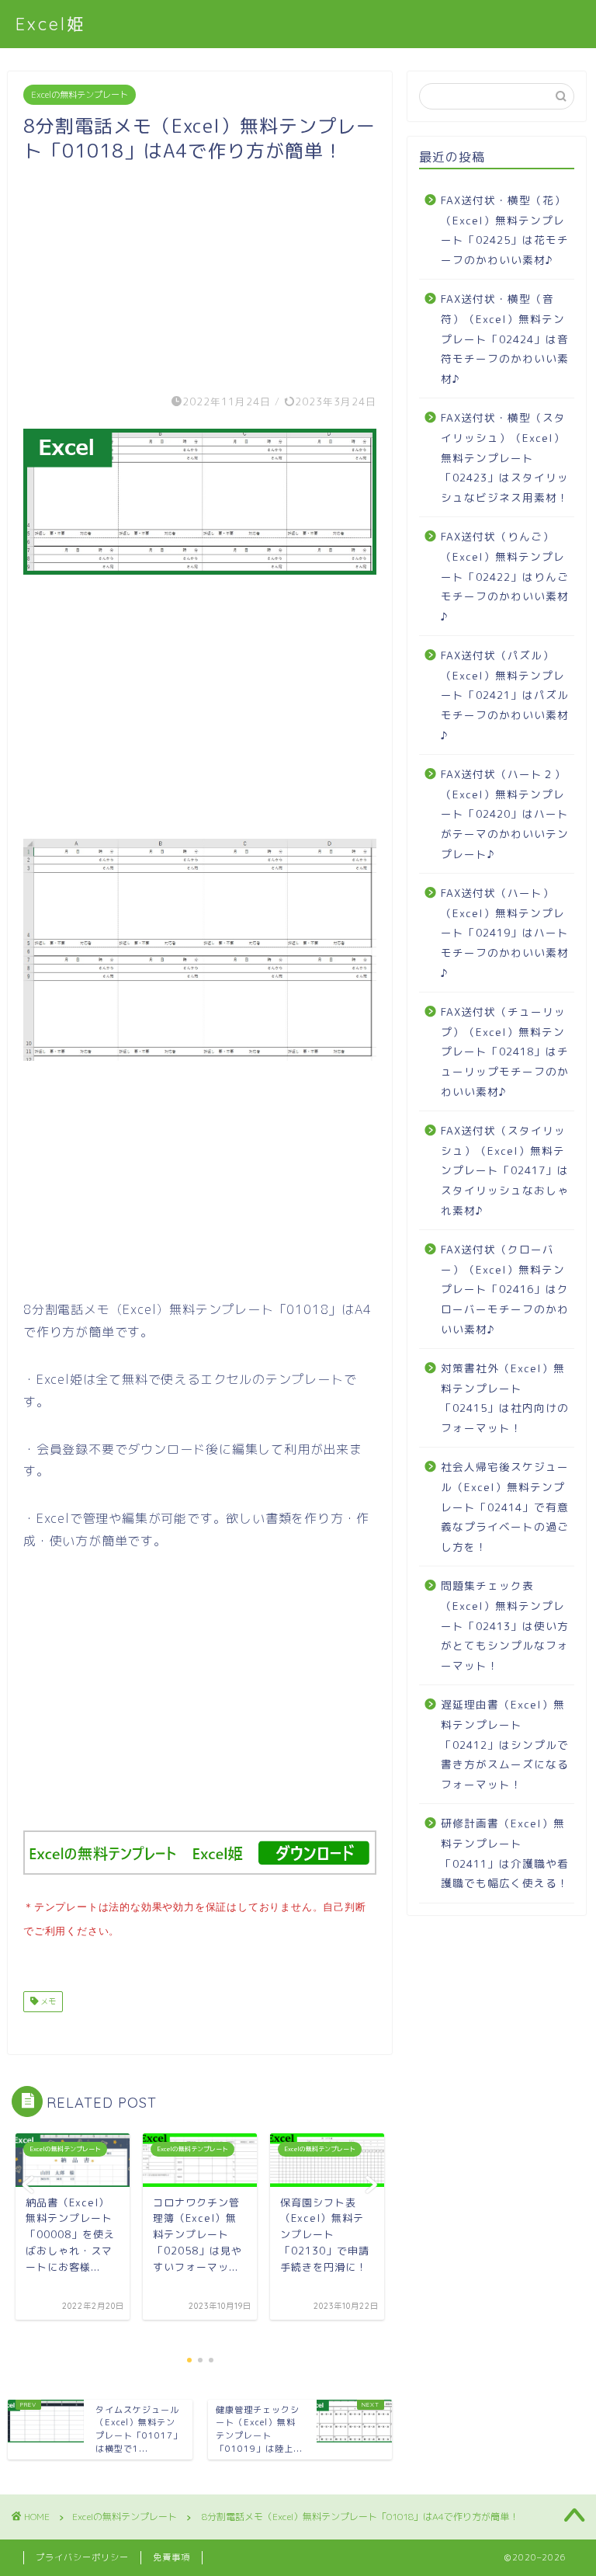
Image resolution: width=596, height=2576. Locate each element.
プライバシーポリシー (82, 2557)
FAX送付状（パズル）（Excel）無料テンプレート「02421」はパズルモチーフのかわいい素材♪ (505, 695)
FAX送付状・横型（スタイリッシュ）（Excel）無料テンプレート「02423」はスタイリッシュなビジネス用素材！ (505, 457)
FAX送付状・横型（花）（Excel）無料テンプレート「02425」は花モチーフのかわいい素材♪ (505, 230)
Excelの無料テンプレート (80, 95)
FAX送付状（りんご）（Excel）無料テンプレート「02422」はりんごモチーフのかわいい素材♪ (505, 576)
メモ (47, 2001)
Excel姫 (51, 24)
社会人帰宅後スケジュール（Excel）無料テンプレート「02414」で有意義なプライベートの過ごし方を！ (505, 1506)
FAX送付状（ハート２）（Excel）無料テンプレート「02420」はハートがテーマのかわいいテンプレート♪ (505, 813)
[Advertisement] (200, 272)
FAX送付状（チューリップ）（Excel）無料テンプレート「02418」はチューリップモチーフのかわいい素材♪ (505, 1051)
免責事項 (172, 2557)
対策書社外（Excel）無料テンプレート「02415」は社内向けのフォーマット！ (505, 1398)
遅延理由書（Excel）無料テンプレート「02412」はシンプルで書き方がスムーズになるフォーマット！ (505, 1744)
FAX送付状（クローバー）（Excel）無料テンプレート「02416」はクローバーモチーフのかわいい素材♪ (505, 1289)
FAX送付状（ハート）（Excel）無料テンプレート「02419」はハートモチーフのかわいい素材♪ (505, 932)
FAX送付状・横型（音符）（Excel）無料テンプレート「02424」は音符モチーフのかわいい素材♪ (505, 338)
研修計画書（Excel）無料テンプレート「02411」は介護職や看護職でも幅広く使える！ (505, 1853)
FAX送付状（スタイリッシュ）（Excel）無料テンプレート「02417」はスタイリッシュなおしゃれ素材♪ (505, 1170)
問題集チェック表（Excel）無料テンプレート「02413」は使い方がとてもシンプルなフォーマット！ (505, 1625)
